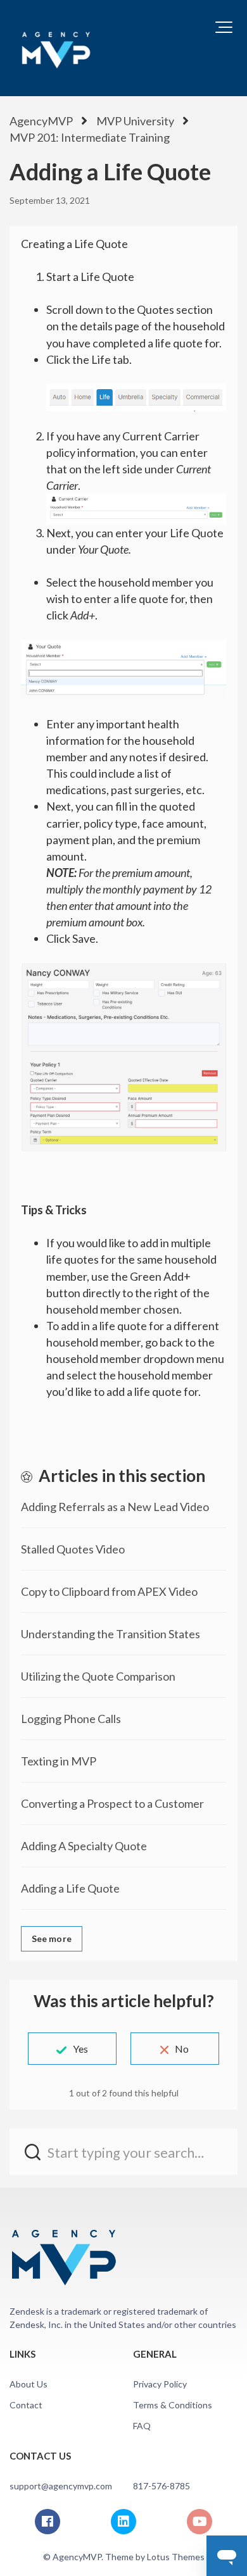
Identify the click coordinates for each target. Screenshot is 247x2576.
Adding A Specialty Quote (84, 1846)
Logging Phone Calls (71, 1719)
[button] (224, 27)
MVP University (135, 121)
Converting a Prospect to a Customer (112, 1803)
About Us (28, 2384)
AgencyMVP (41, 121)
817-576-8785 (161, 2486)
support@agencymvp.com (61, 2486)
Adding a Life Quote (70, 1888)
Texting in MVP (59, 1761)
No (182, 2049)
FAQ (142, 2426)
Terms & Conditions (173, 2405)
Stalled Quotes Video (73, 1549)
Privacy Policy (160, 2384)
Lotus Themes (176, 2557)
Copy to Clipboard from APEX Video (109, 1591)
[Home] (56, 48)
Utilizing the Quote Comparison (98, 1676)
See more (52, 1938)
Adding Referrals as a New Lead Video (115, 1507)
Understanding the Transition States (111, 1634)
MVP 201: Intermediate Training (90, 137)
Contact (26, 2405)
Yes (80, 2049)
